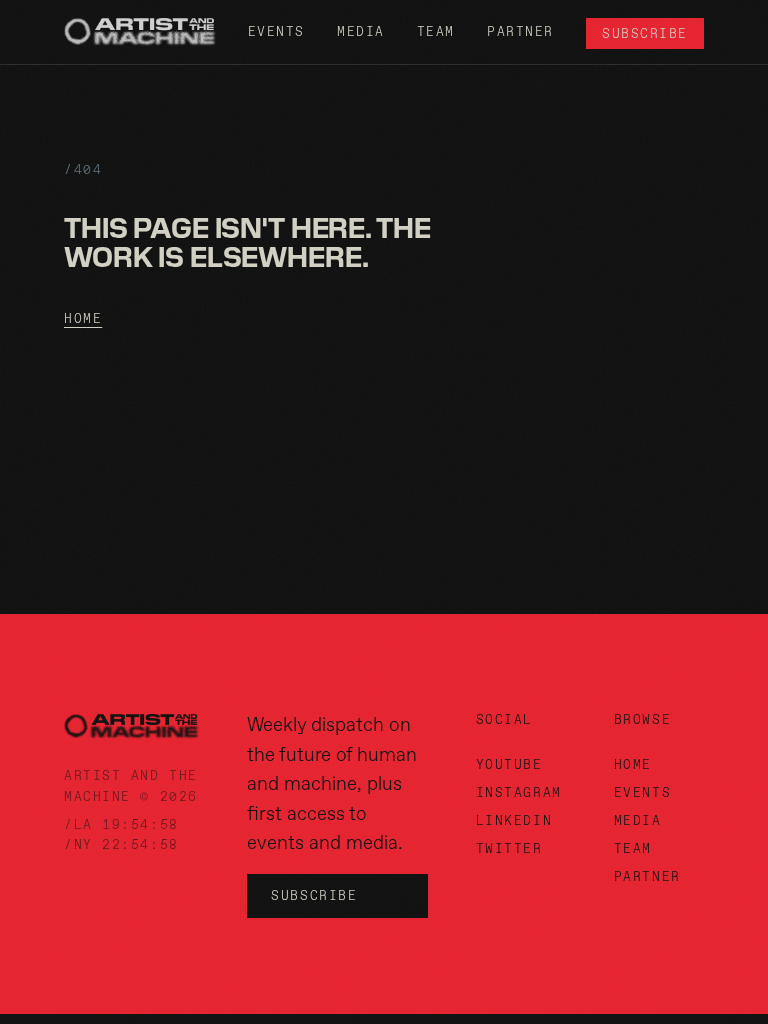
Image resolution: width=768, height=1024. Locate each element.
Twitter (509, 848)
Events (276, 31)
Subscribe (645, 33)
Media (361, 31)
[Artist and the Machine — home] (140, 32)
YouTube (509, 764)
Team (436, 31)
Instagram (519, 792)
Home (83, 318)
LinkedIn (514, 820)
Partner (520, 31)
